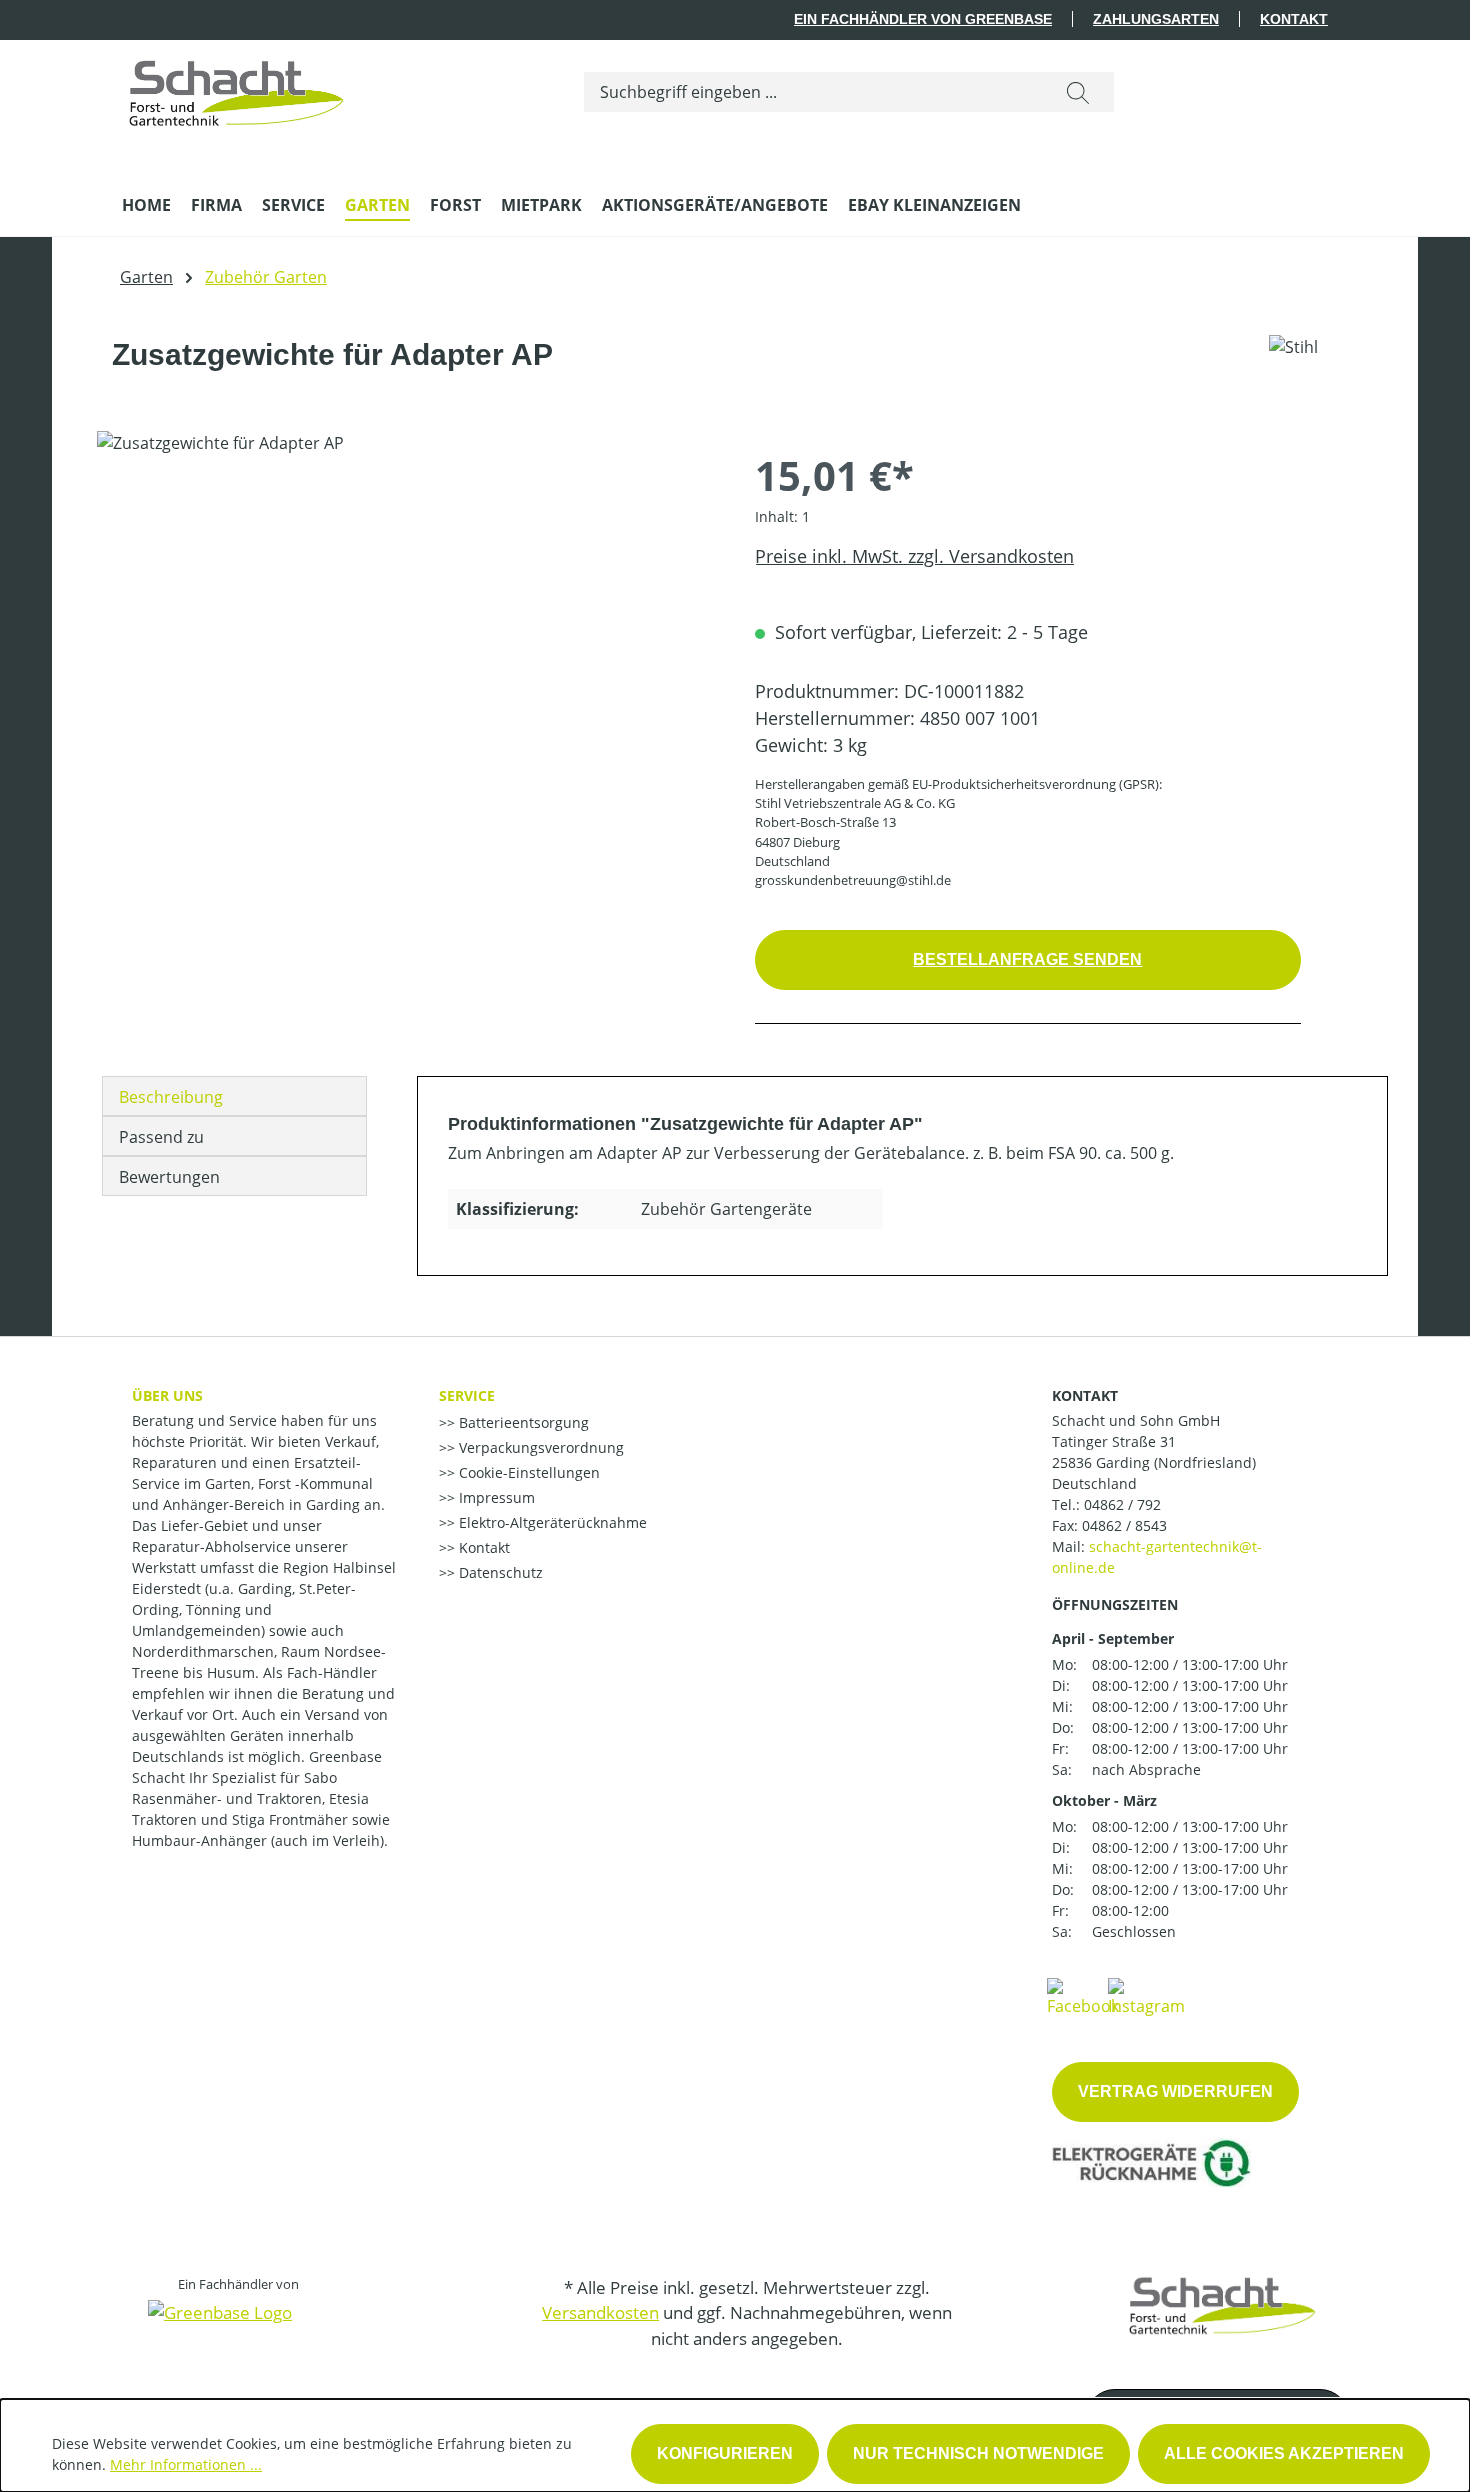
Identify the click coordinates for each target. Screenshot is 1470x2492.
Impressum (495, 1497)
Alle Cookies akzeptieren (1284, 2453)
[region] (406, 646)
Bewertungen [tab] (169, 1177)
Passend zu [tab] (161, 1137)
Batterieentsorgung (522, 1422)
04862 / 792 (1122, 1504)
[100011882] (405, 646)
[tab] (234, 1096)
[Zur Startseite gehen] (236, 88)
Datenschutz (499, 1572)
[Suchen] (1078, 92)
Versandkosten (600, 2312)
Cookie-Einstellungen (527, 1472)
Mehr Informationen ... (186, 2464)
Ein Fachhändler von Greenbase (923, 19)
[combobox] (813, 92)
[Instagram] (1146, 1996)
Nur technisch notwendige (978, 2453)
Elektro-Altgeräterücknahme (551, 1522)
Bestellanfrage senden (1027, 959)
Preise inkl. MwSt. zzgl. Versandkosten (914, 556)
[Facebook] (1083, 1996)
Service (467, 1395)
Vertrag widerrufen (1175, 2091)
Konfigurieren (725, 2453)
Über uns (167, 1395)
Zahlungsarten (1156, 19)
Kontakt (1294, 19)
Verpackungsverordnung (539, 1447)
